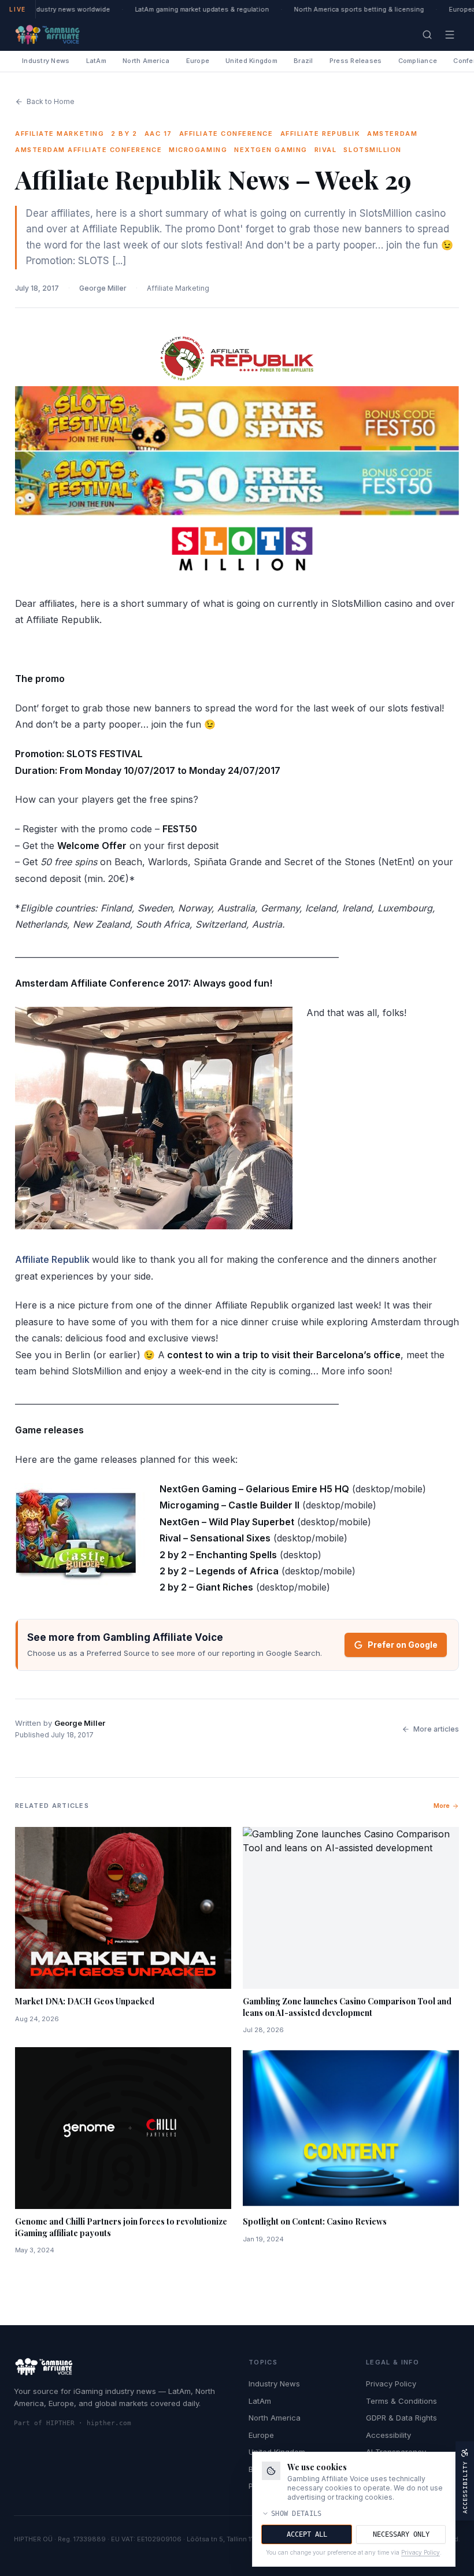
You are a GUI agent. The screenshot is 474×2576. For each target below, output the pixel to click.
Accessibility (388, 2435)
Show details (297, 2514)
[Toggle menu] (450, 35)
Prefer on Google (403, 1645)
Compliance (418, 61)
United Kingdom (251, 61)
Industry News (46, 61)
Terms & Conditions (401, 2401)
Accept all (307, 2534)
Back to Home (51, 101)
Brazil (303, 61)
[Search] (427, 35)
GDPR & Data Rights (401, 2418)
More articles (436, 1729)
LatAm (96, 61)
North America (146, 61)
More (442, 1806)
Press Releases (356, 61)
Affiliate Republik (52, 1259)
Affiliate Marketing (178, 288)
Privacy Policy (391, 2384)
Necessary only (401, 2534)
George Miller (103, 288)
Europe (198, 61)
